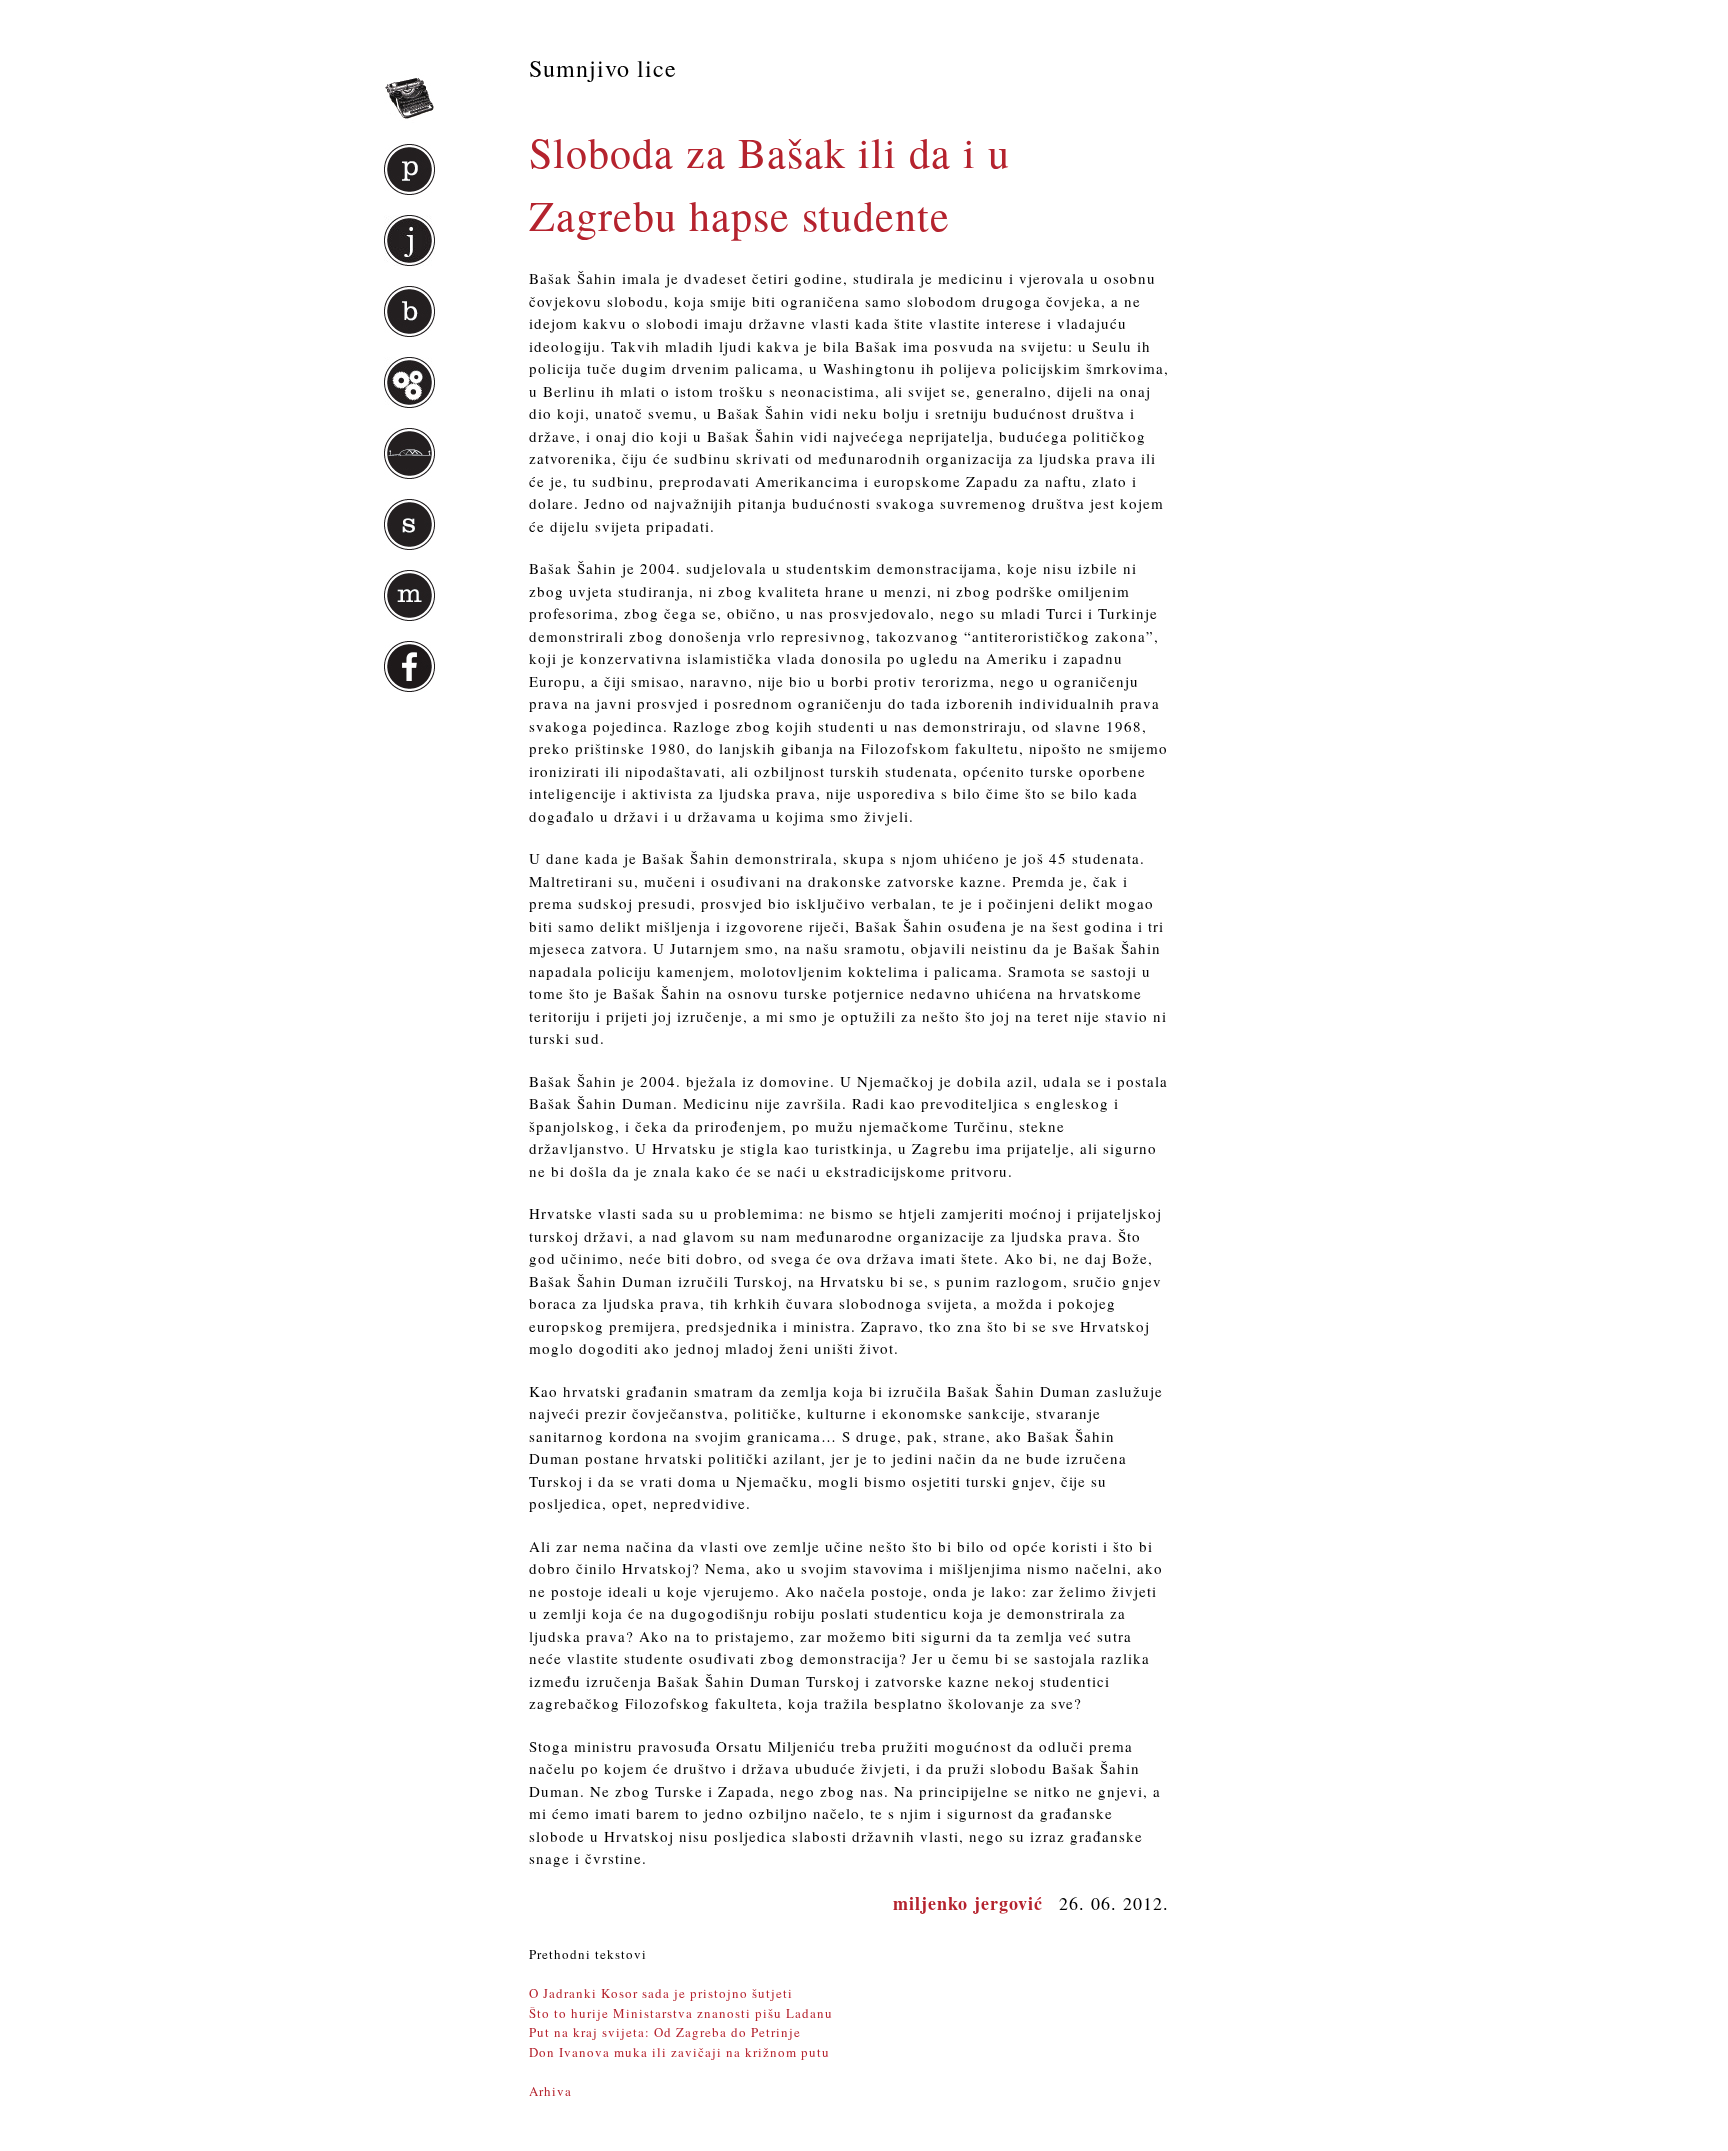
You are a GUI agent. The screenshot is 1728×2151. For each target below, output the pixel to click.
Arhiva (550, 2091)
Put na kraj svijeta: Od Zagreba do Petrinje (665, 2032)
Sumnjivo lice (603, 68)
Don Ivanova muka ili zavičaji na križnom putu (679, 2052)
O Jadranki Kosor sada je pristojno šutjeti (661, 1993)
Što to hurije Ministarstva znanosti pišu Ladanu (681, 2013)
